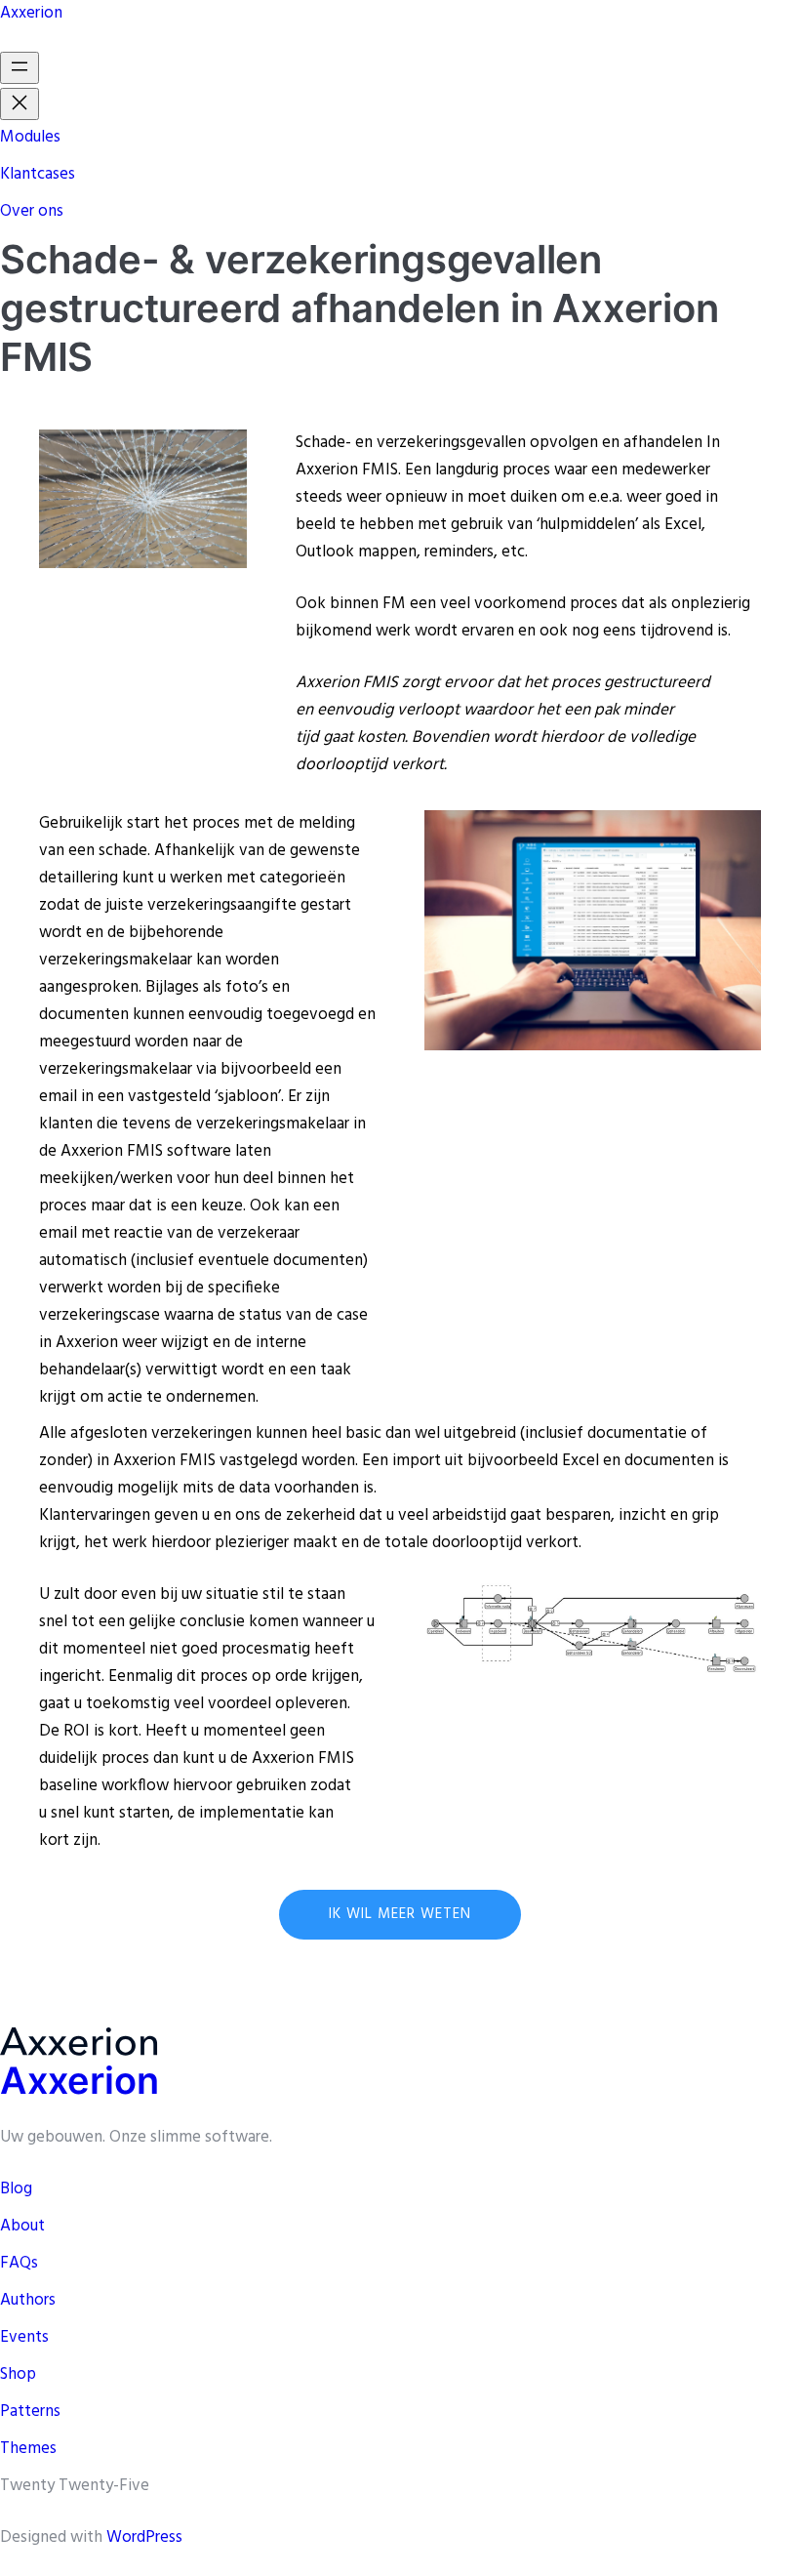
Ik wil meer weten (400, 1914)
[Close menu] (20, 104)
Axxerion (31, 13)
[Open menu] (20, 68)
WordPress (144, 2537)
